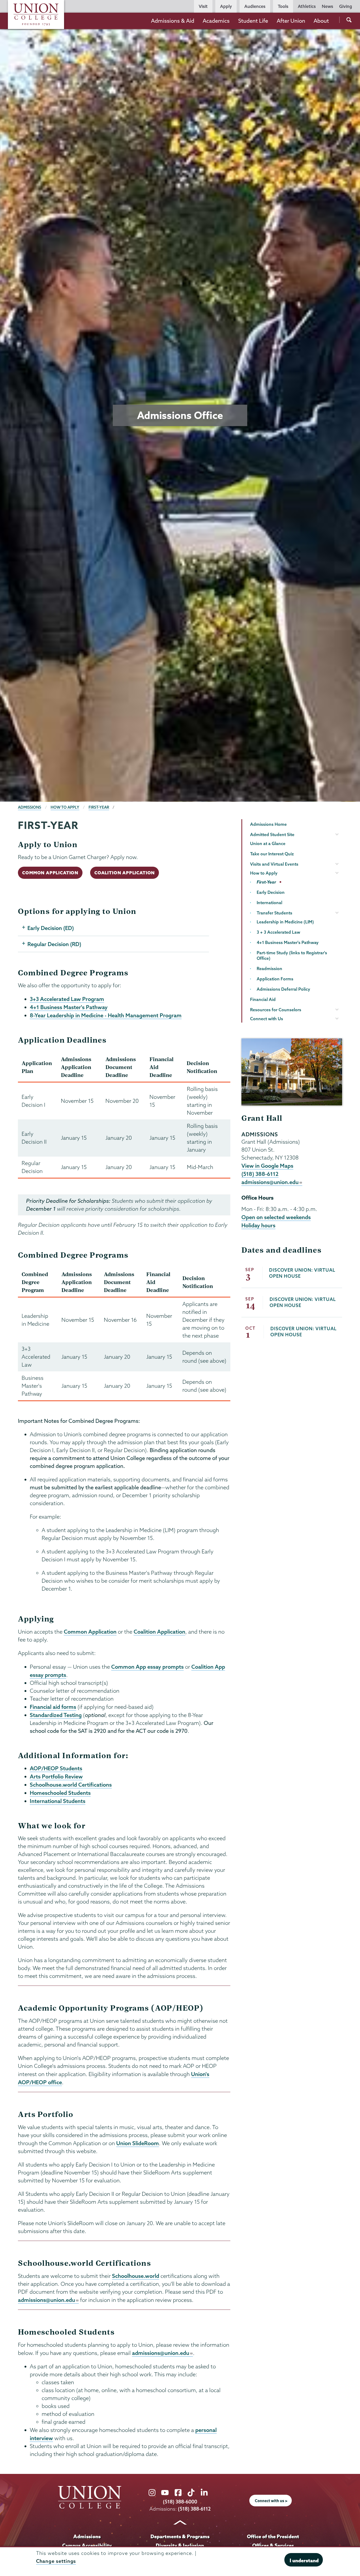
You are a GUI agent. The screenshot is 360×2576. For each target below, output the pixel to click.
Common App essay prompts (147, 1667)
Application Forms (275, 979)
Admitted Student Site (272, 834)
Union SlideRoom (138, 2143)
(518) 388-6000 (180, 2502)
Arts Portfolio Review (56, 1776)
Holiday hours (258, 1225)
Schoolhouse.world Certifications (71, 1785)
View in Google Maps (267, 1166)
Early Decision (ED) (51, 928)
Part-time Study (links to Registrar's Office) (292, 955)
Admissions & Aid (173, 21)
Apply (226, 6)
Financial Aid (263, 999)
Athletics (307, 6)
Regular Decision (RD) (54, 944)
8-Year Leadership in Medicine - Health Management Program (106, 1015)
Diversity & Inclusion (180, 2545)
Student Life (253, 21)
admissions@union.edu (47, 2300)
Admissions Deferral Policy (283, 989)
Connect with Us (267, 1019)
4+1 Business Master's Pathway (69, 1007)
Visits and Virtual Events (274, 864)
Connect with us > (271, 2501)
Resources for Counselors (276, 1010)
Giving (346, 6)
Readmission (269, 969)
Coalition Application (125, 873)
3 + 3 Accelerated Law (278, 932)
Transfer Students (274, 913)
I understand (304, 2560)
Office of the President (273, 2536)
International (269, 903)
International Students (58, 1801)
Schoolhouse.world (136, 2276)
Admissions (30, 807)
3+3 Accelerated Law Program (67, 999)
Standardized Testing (56, 1715)
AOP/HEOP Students (56, 1768)
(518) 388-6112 (260, 1174)
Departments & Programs (180, 2536)
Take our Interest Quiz (272, 854)
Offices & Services (273, 2545)
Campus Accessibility (87, 2545)
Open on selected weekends (276, 1217)
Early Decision (271, 892)
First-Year (99, 807)
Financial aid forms (53, 1707)
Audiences (255, 6)
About (321, 21)
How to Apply (65, 807)
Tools (283, 6)
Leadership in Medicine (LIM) (285, 922)
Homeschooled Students (60, 1793)
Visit (203, 6)
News (327, 6)
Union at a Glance (268, 843)
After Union (291, 21)
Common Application (50, 873)
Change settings (56, 2561)
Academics (216, 21)
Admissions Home (268, 824)
